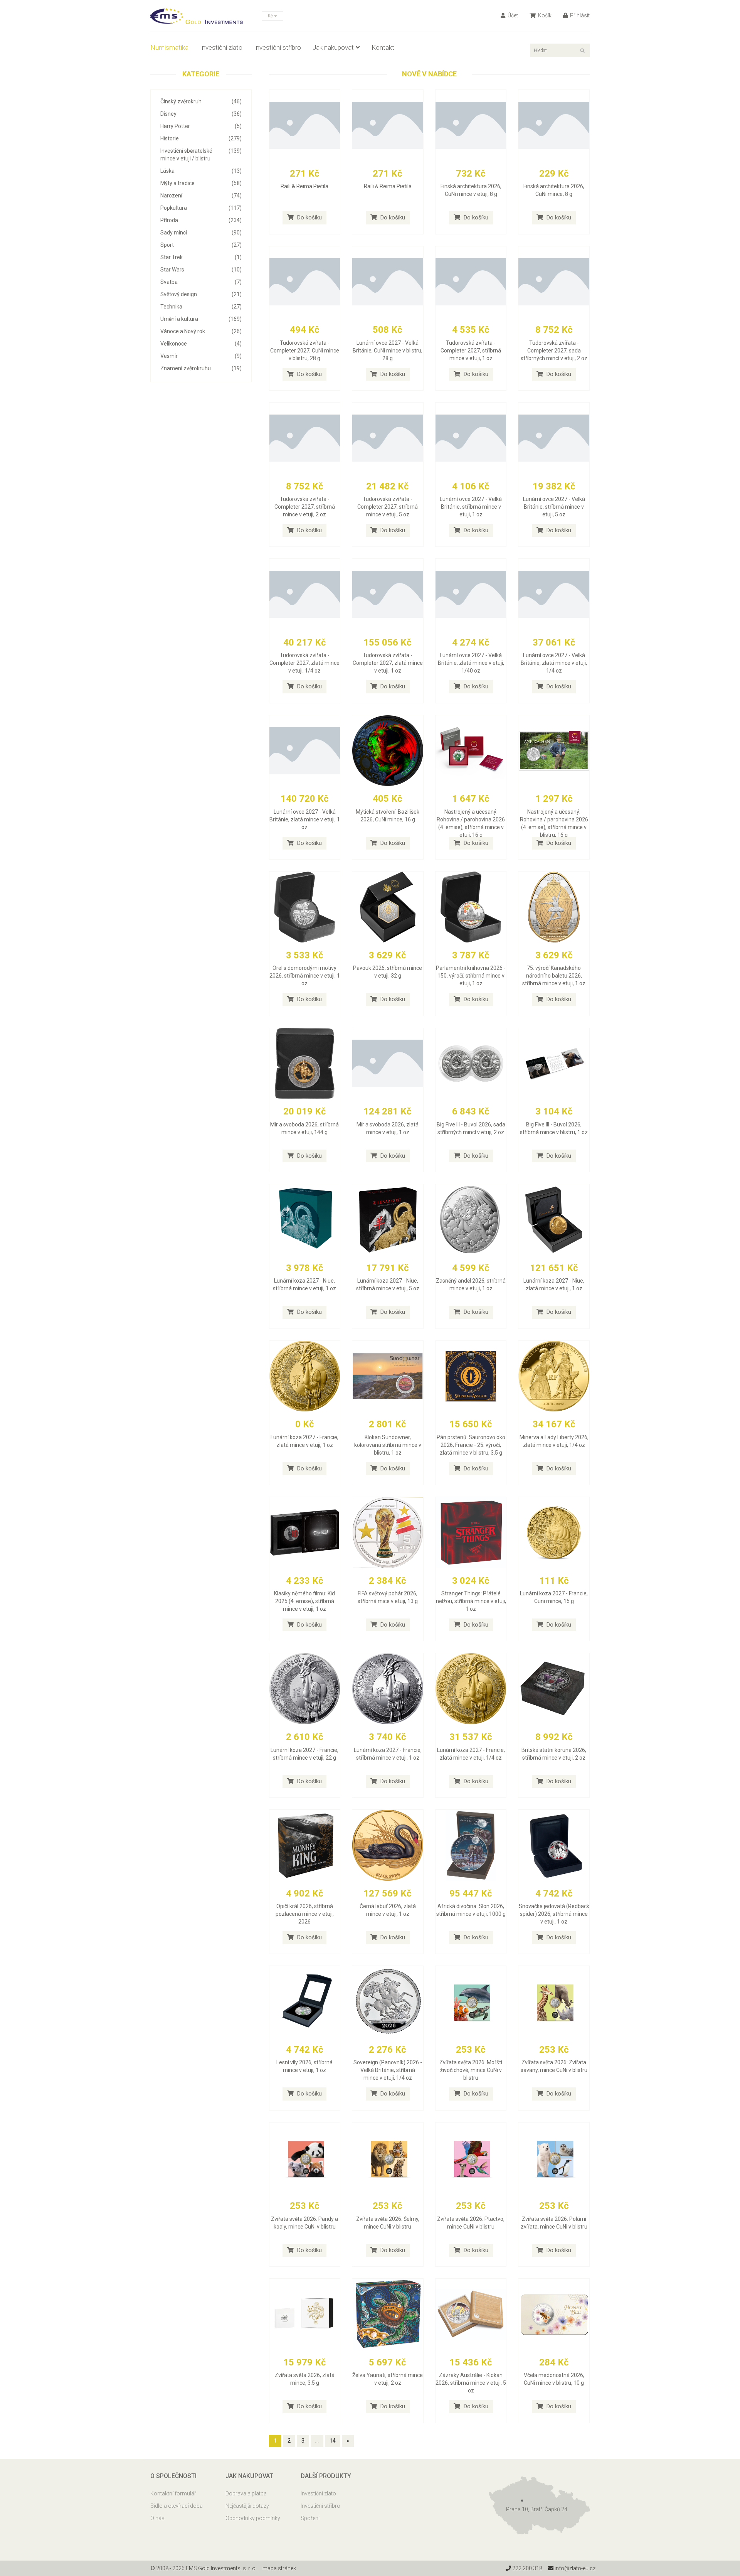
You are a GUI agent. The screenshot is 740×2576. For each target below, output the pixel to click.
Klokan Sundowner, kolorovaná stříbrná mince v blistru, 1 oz (388, 1445)
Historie (201, 138)
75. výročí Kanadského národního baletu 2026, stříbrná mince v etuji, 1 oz (554, 976)
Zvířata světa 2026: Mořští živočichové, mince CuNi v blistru (471, 2070)
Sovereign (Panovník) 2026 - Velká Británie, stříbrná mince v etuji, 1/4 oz (388, 2070)
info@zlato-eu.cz (574, 2568)
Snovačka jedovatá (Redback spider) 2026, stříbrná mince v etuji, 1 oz (554, 1914)
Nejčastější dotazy (247, 2506)
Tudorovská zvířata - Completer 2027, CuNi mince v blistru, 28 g (305, 351)
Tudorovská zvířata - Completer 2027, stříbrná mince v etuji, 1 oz (471, 351)
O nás (157, 2518)
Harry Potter (201, 126)
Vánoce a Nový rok (201, 331)
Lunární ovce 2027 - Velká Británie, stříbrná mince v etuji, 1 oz (471, 507)
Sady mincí (201, 233)
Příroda (201, 220)
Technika (201, 307)
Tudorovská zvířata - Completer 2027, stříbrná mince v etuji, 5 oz (388, 507)
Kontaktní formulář (173, 2493)
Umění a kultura (201, 319)
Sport (201, 245)
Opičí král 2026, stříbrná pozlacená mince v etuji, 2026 (305, 1914)
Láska (201, 171)
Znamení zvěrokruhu (201, 368)
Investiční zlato (221, 47)
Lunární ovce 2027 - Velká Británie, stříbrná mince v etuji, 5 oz (554, 507)
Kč (271, 16)
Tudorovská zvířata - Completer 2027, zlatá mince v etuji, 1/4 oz (304, 663)
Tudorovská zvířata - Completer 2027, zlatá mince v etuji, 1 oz (388, 663)
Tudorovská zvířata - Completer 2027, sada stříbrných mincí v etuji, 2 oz (554, 351)
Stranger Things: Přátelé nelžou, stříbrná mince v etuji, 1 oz (471, 1601)
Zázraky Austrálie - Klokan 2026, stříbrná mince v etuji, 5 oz (471, 2383)
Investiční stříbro (277, 47)
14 (333, 2441)
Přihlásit (579, 15)
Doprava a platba (246, 2493)
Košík (544, 15)
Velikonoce (201, 344)
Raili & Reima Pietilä (304, 186)
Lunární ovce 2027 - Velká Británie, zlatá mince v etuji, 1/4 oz (554, 663)
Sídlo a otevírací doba (177, 2506)
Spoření (310, 2518)
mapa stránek (279, 2568)
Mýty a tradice (201, 183)
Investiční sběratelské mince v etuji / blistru (201, 155)
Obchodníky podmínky (253, 2518)
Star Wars (201, 270)
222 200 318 (527, 2568)
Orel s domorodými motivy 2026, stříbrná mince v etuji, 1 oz (305, 976)
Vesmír (201, 356)
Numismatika (169, 47)
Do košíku (309, 217)
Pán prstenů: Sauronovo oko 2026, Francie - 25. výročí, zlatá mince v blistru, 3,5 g (471, 1445)
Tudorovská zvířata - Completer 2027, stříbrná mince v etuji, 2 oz (305, 507)
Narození (201, 196)
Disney (201, 114)
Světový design (201, 294)
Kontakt (383, 47)
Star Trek (201, 257)
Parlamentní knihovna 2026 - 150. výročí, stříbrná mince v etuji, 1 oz (471, 976)
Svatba (201, 282)
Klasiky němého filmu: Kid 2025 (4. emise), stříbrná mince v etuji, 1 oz (304, 1601)
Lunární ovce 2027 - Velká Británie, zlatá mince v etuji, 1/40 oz (471, 663)
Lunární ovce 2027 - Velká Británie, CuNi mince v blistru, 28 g (388, 351)
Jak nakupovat (333, 47)
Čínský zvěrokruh (201, 101)
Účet (512, 15)
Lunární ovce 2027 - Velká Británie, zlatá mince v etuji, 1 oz (305, 819)
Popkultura (201, 208)
